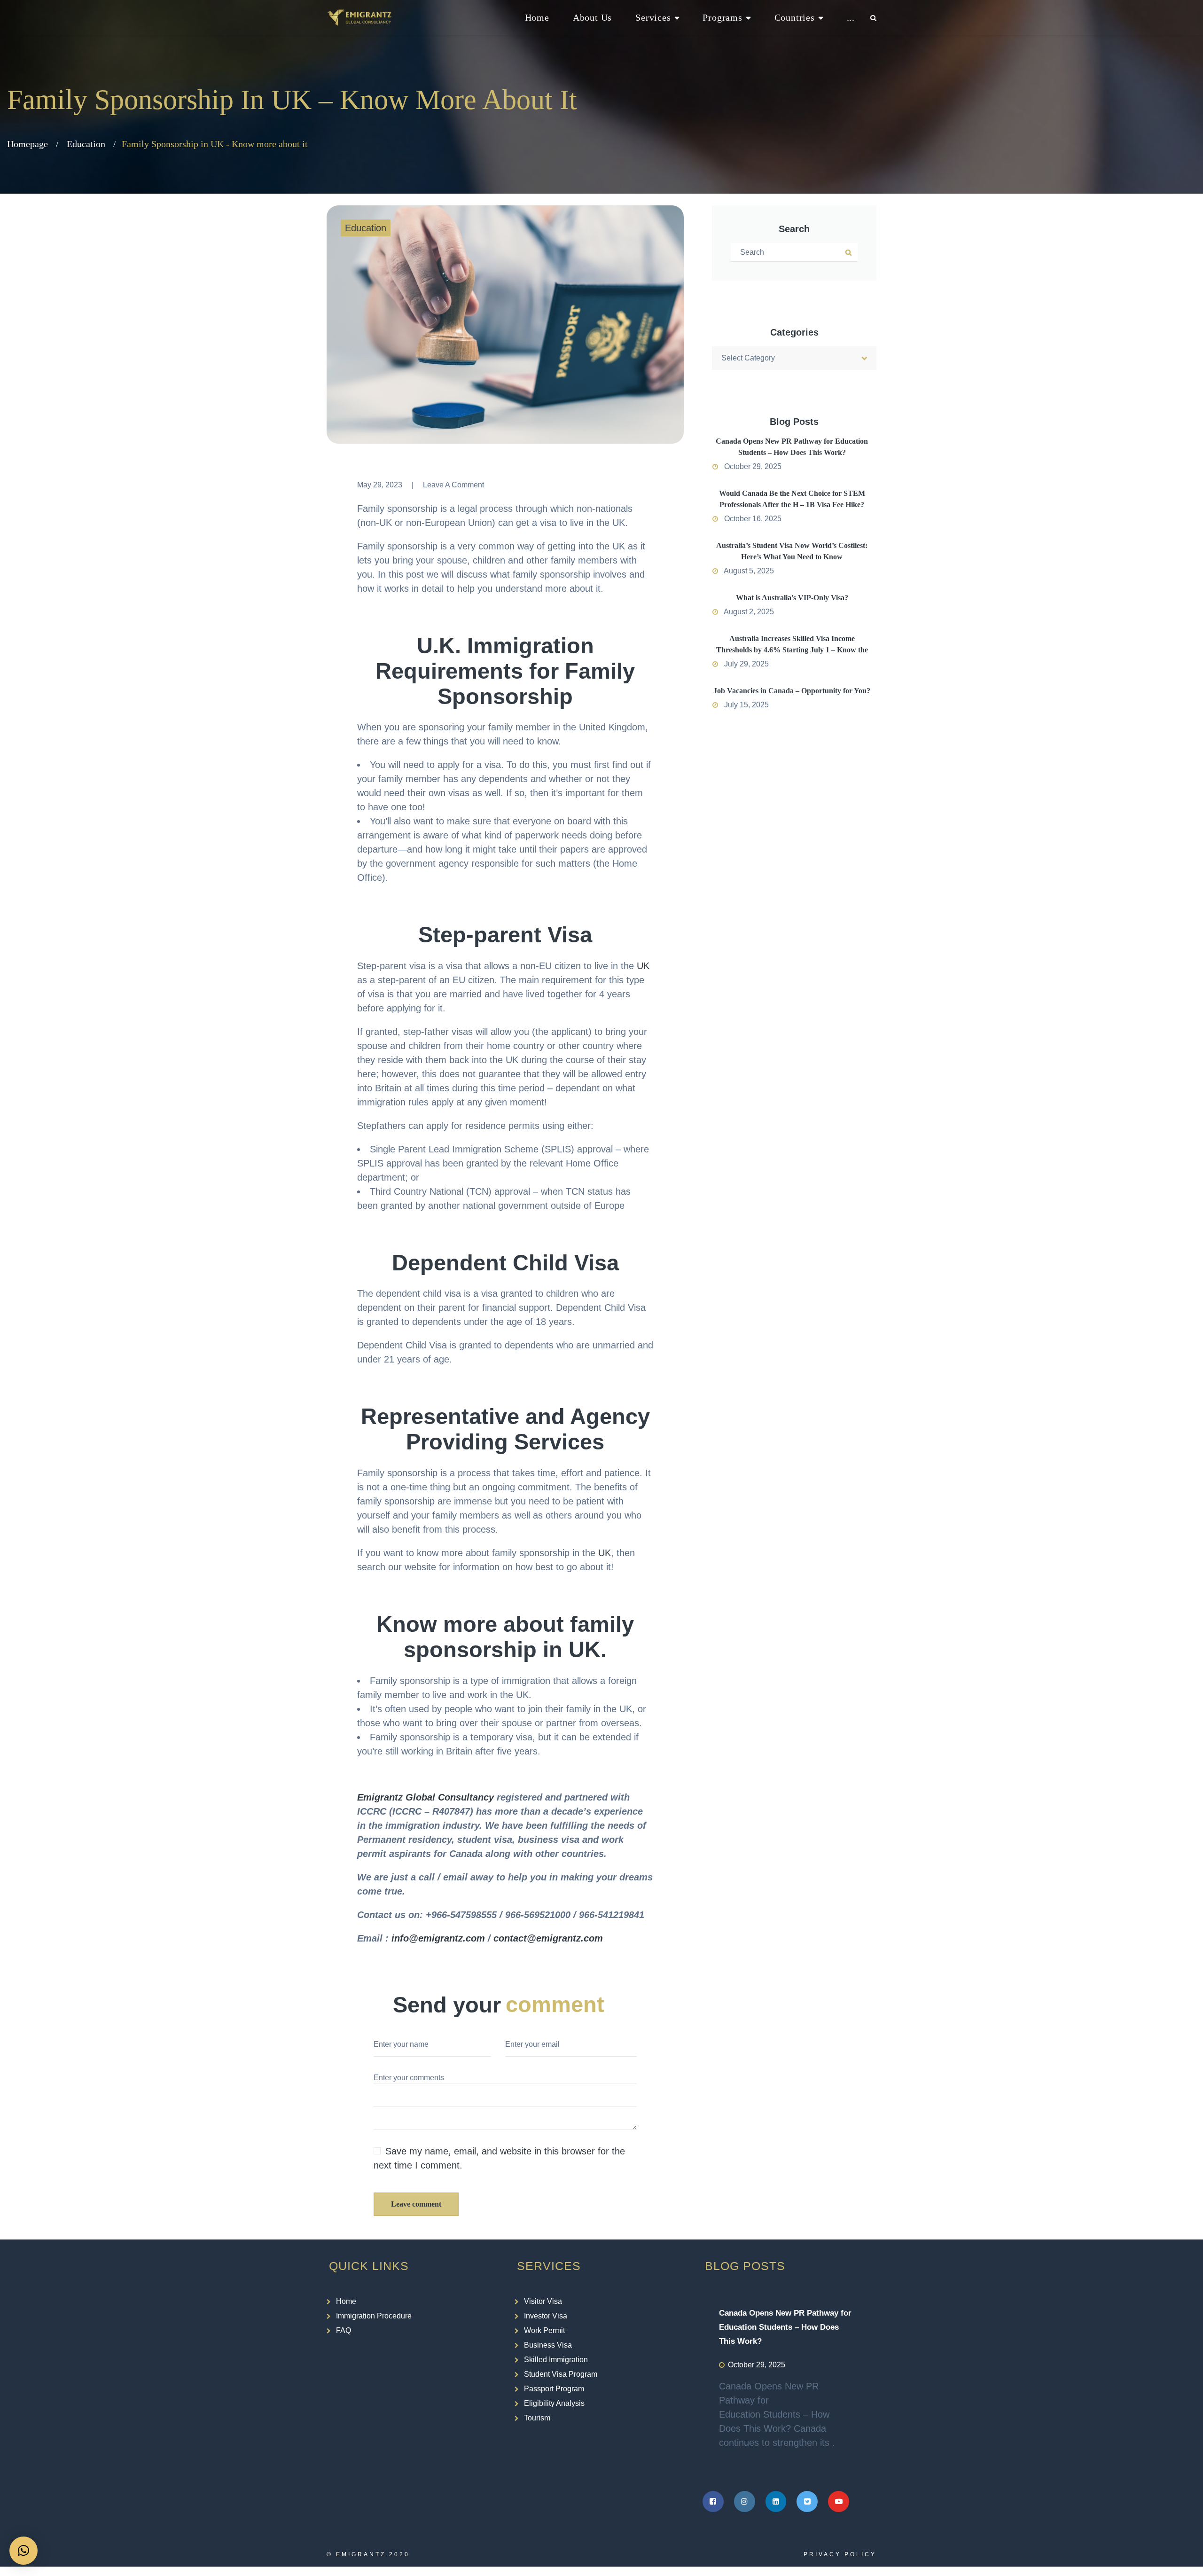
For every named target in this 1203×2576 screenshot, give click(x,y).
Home (537, 17)
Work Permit (544, 2330)
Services (653, 17)
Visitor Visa (543, 2301)
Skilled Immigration (556, 2360)
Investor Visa (546, 2316)
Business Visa (548, 2345)
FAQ (344, 2330)
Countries (795, 17)
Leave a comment (453, 485)
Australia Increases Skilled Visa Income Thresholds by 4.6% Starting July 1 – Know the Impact (792, 650)
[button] (23, 2551)
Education (86, 144)
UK (643, 966)
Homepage (27, 144)
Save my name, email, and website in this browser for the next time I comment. (499, 2158)
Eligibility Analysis (554, 2403)
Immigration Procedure (374, 2316)
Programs (722, 17)
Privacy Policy (840, 2554)
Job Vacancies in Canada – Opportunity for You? (792, 691)
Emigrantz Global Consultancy (426, 1797)
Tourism (537, 2418)
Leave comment (416, 2204)
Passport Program (554, 2389)
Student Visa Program (561, 2374)
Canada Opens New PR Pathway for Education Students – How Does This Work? (785, 2327)
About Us (592, 17)
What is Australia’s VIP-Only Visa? (792, 598)
